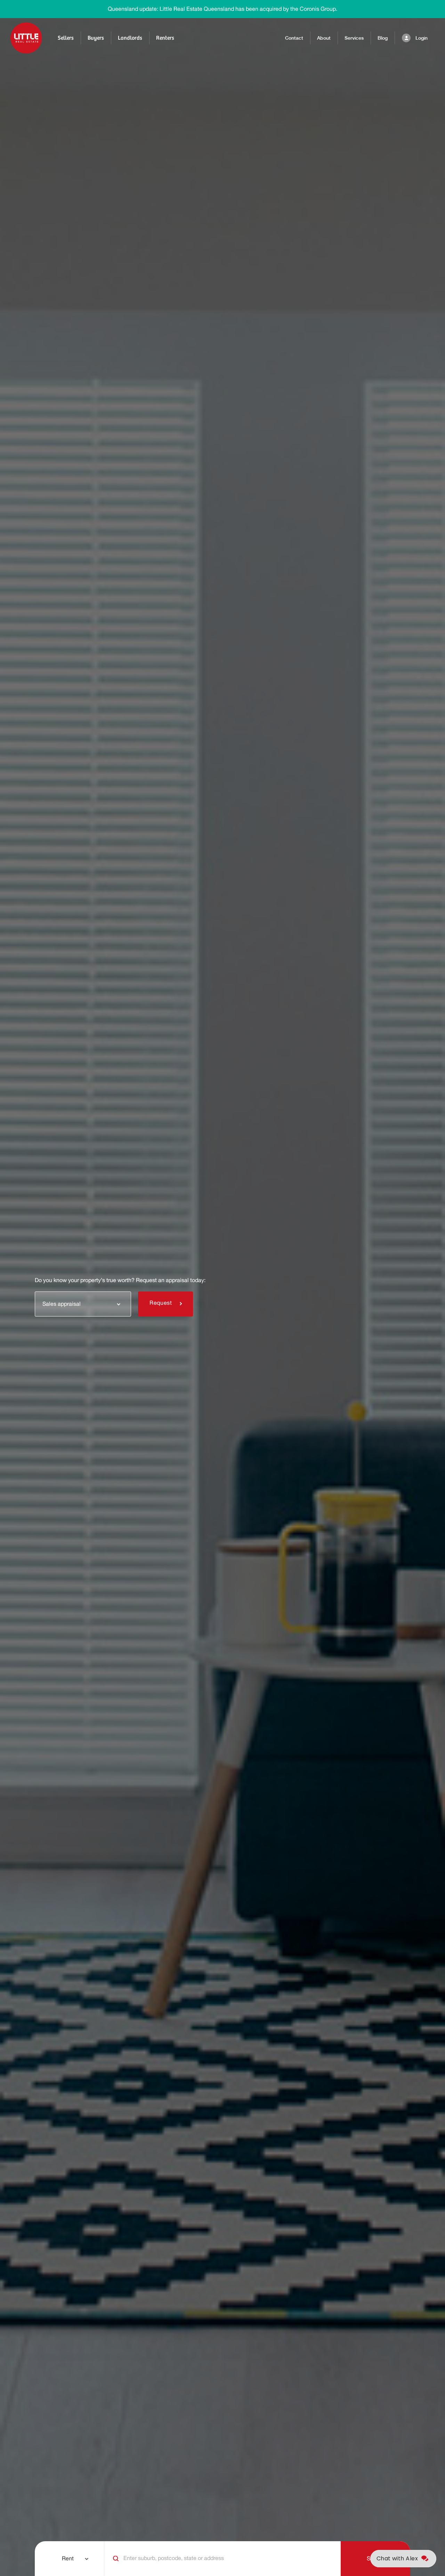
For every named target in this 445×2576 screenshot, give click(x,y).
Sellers (66, 38)
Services (354, 38)
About (324, 38)
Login (422, 38)
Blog (383, 38)
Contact (294, 38)
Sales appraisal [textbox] (62, 1304)
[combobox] (83, 1304)
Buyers (96, 38)
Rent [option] (68, 2559)
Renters (165, 38)
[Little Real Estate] (26, 38)
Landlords (130, 38)
